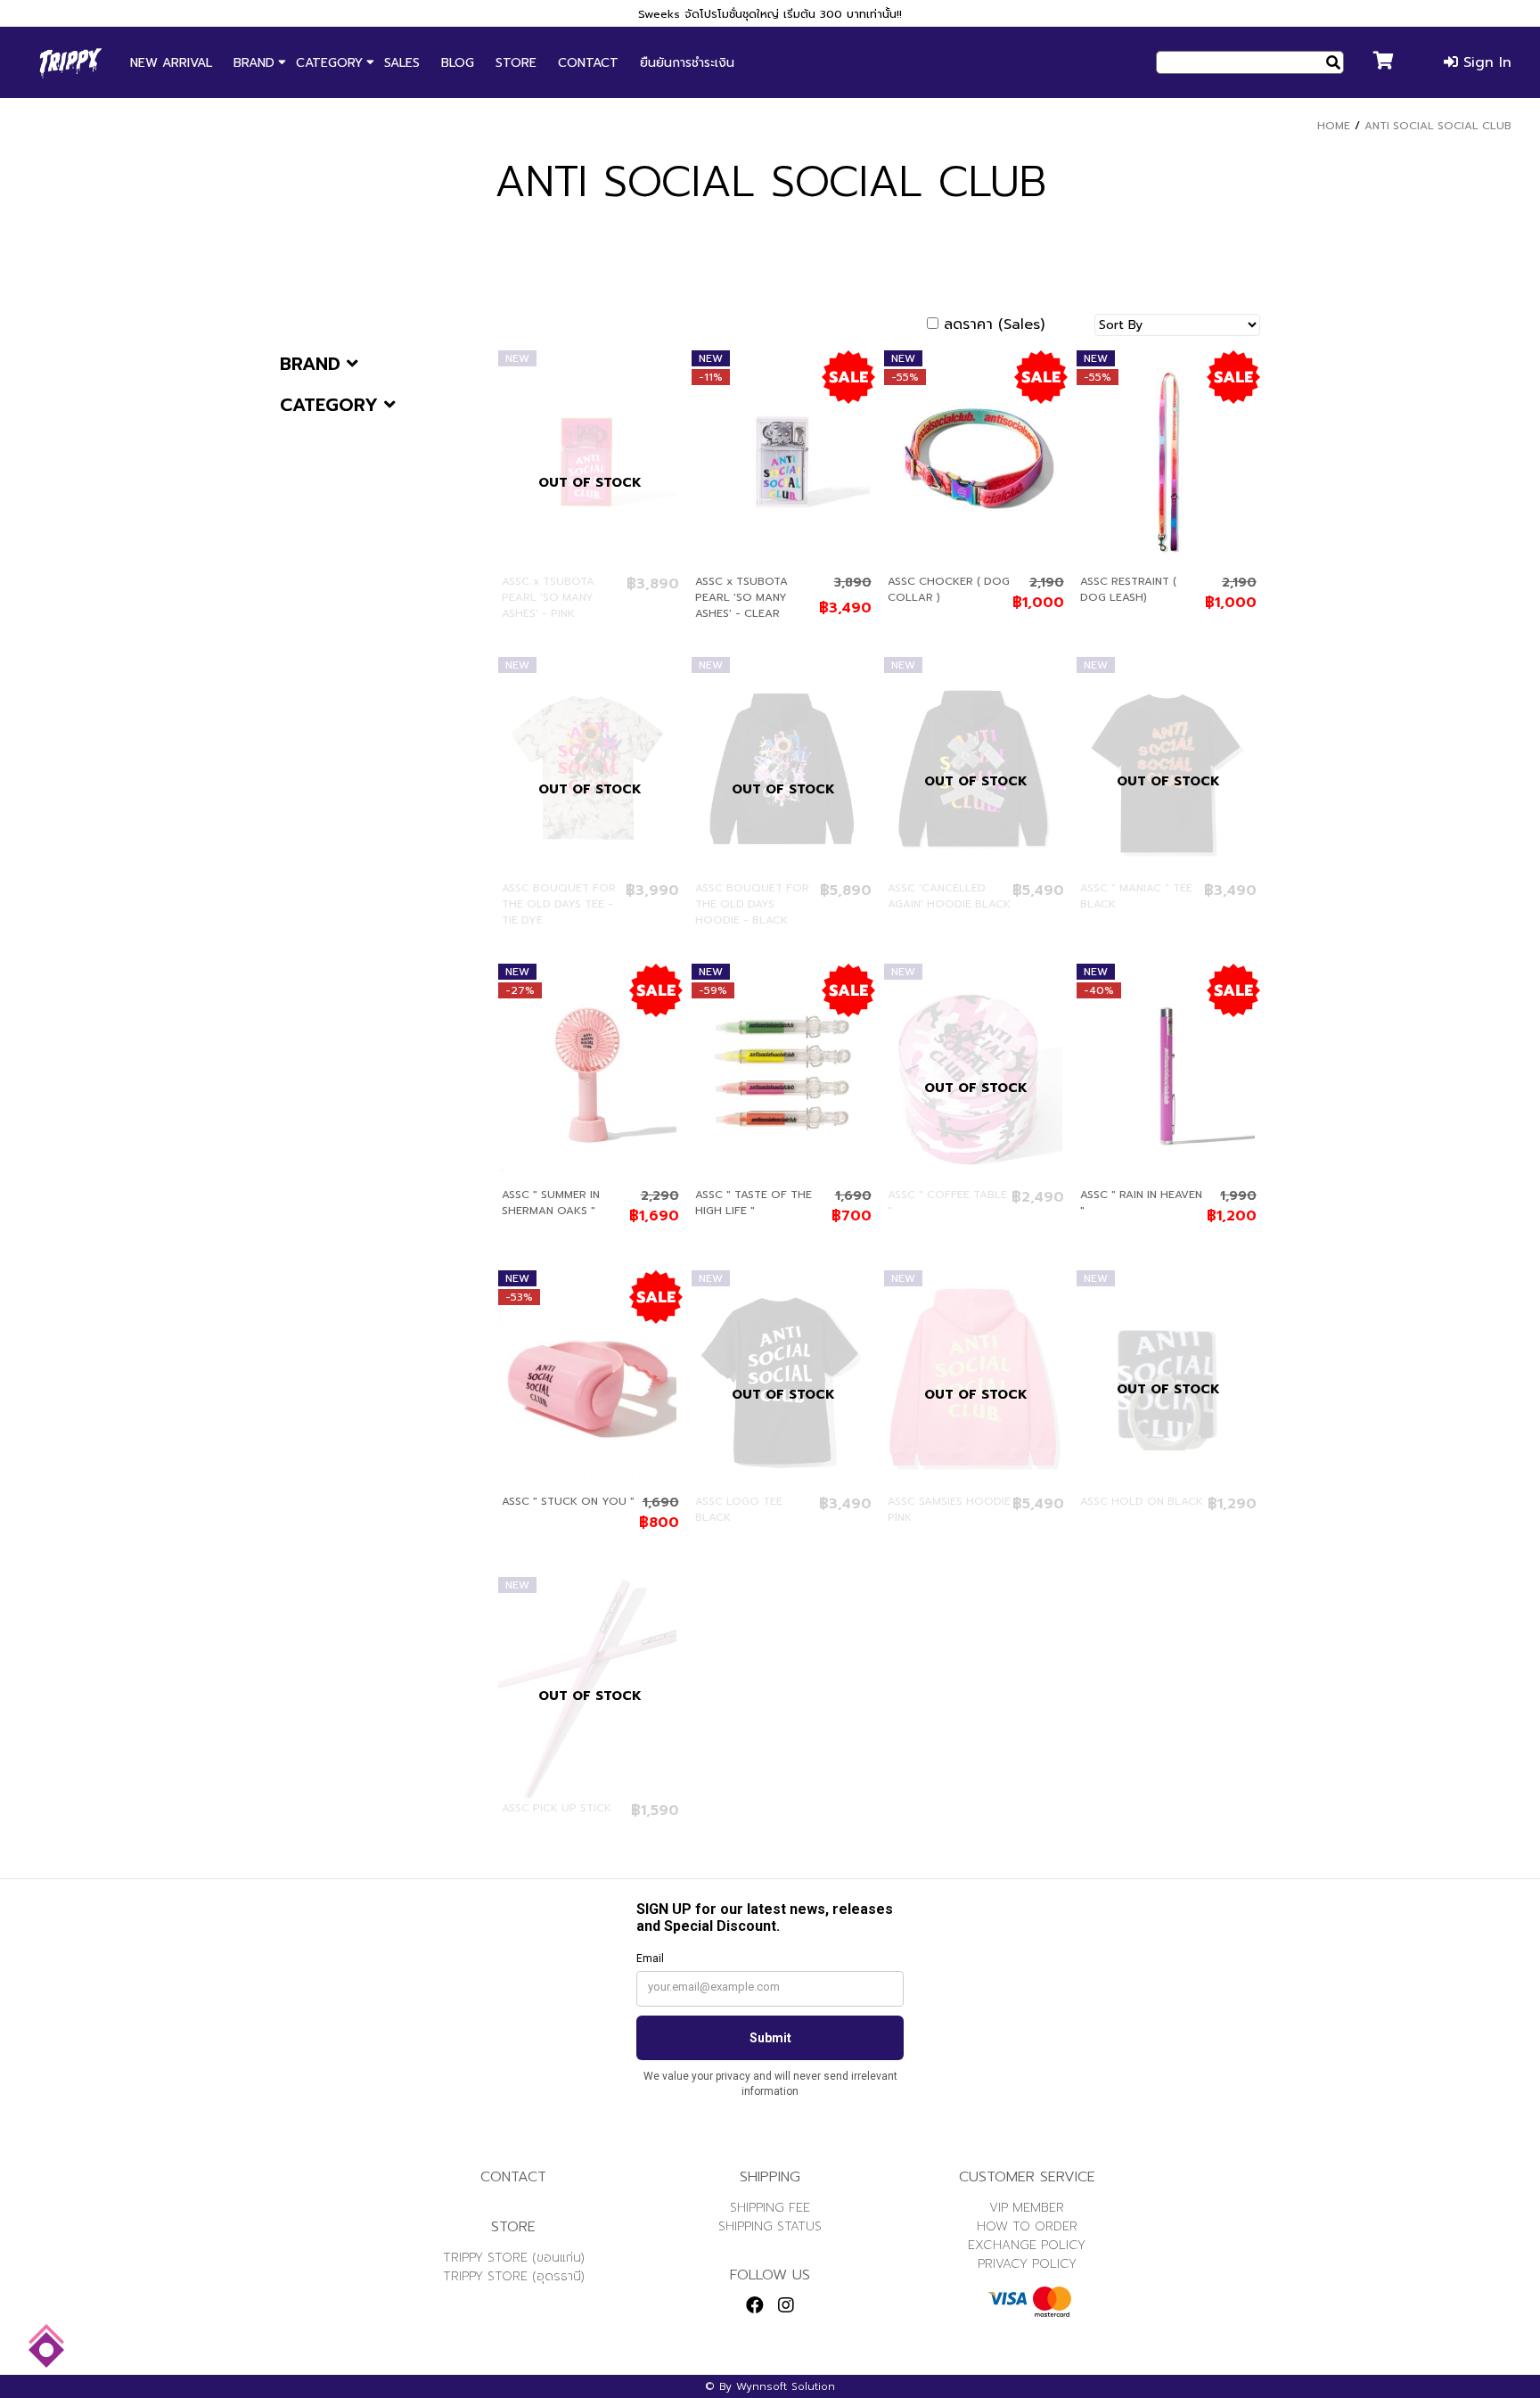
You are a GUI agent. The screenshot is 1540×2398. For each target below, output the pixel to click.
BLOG (458, 63)
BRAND (254, 63)
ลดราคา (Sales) (994, 324)
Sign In (1485, 62)
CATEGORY (329, 63)
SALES (402, 63)
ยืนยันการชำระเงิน (687, 63)
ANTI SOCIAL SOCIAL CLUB (1438, 126)
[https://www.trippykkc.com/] (70, 62)
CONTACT (588, 63)
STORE (516, 63)
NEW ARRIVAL (171, 63)
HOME (1334, 126)
